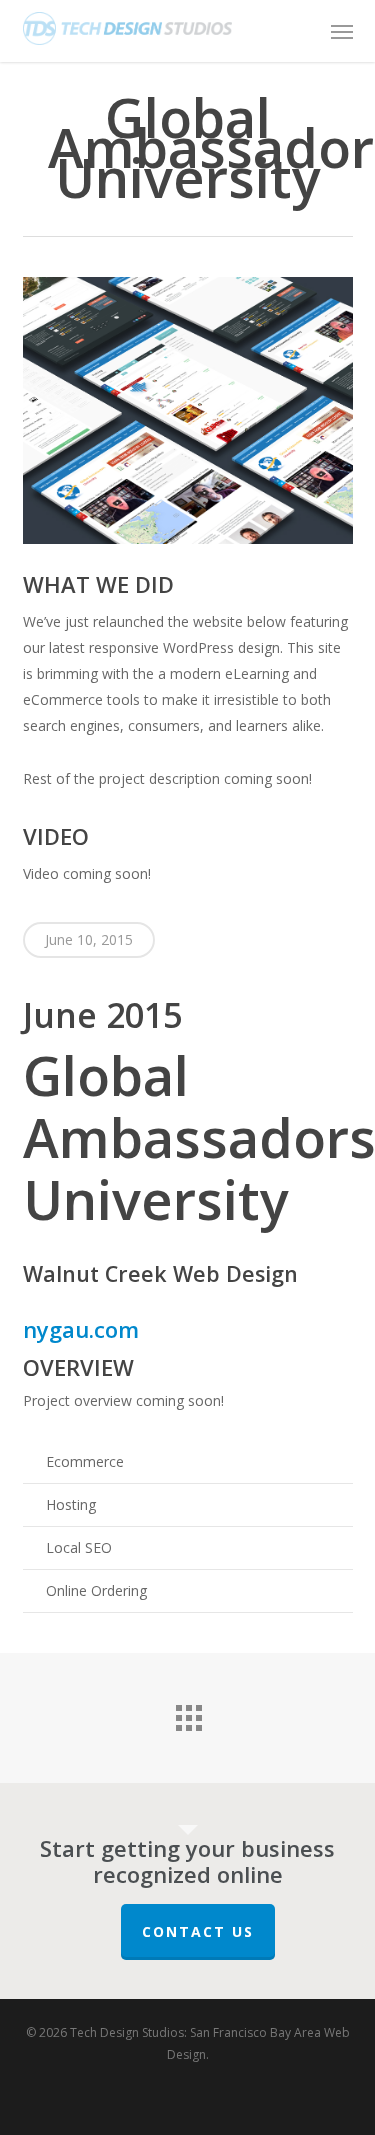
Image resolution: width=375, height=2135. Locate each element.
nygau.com (81, 1329)
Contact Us (198, 1931)
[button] (342, 31)
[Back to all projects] (188, 1713)
